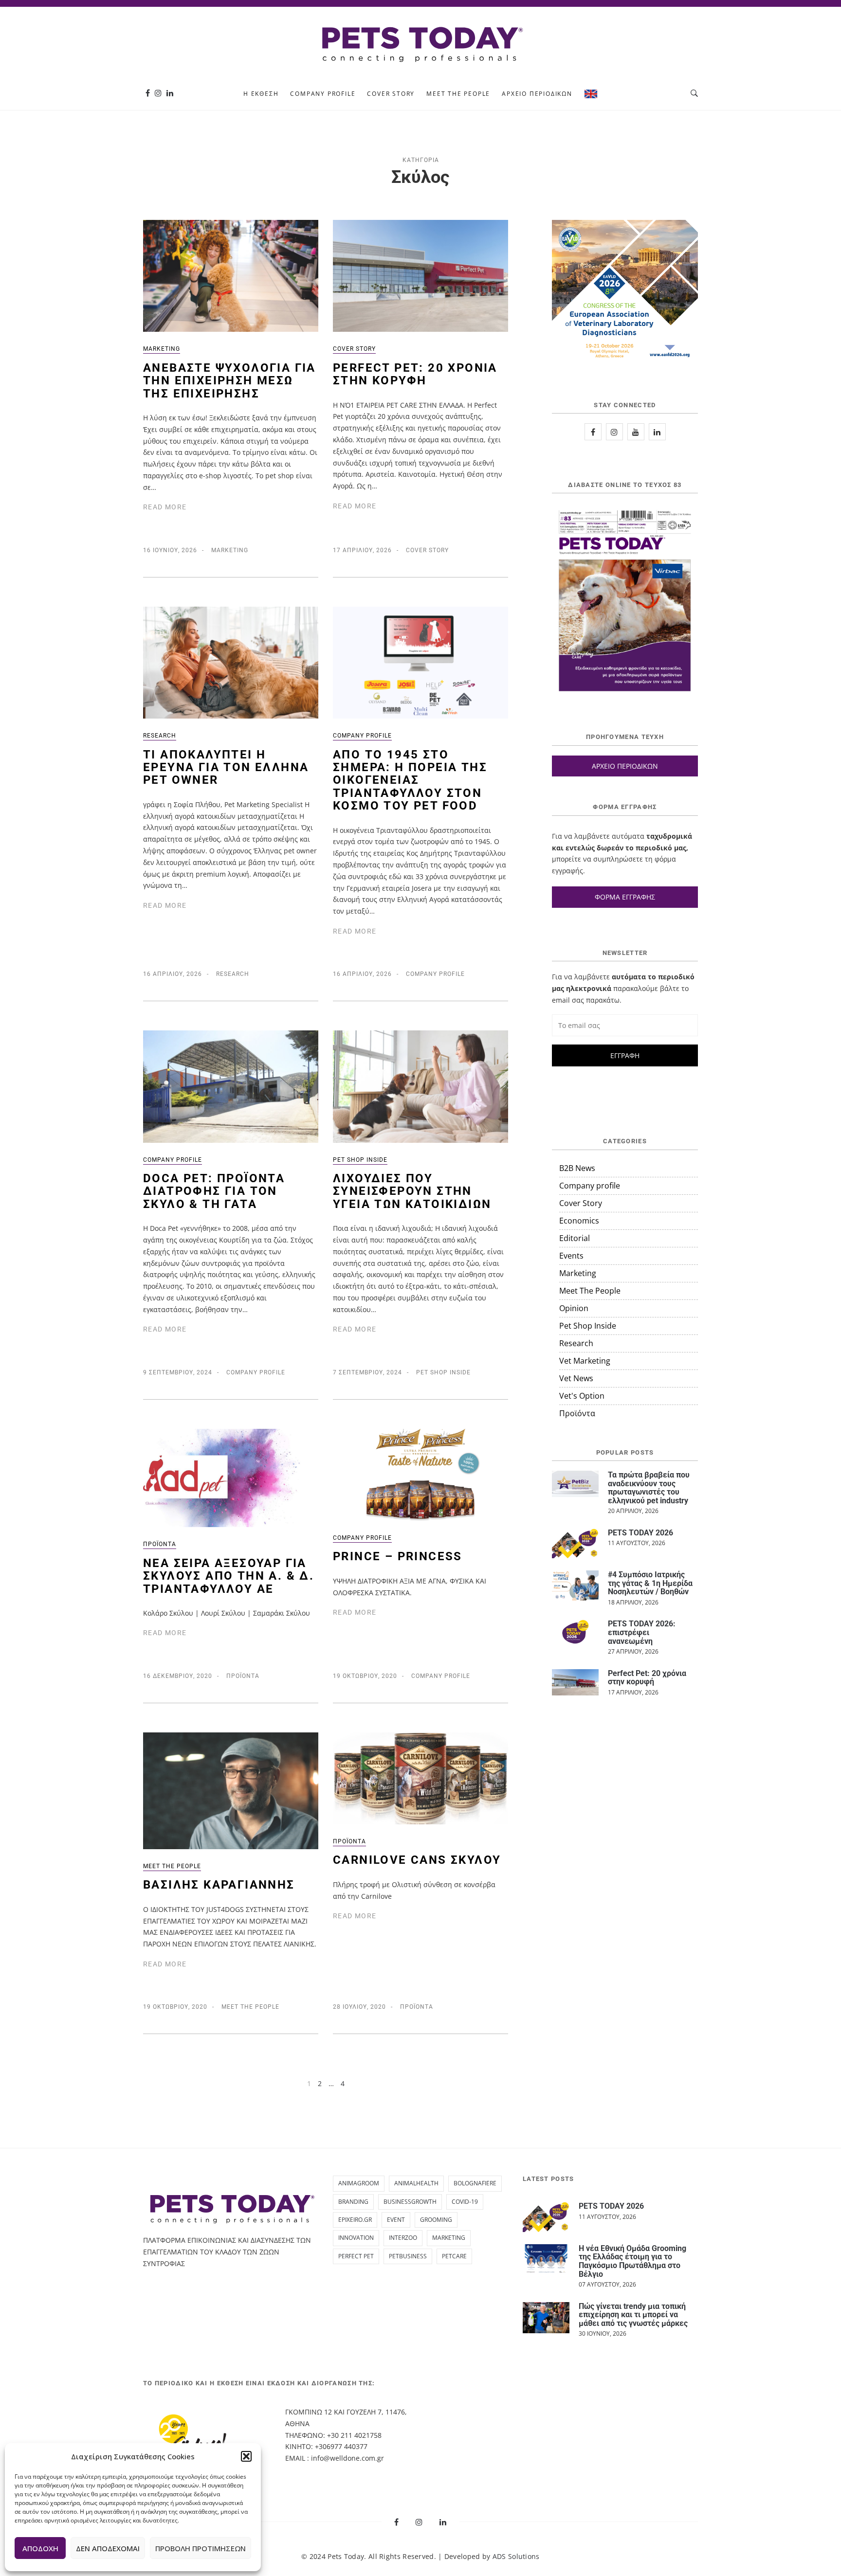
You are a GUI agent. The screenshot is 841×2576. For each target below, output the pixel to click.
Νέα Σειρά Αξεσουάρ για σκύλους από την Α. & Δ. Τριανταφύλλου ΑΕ (229, 1576)
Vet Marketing (585, 1361)
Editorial (575, 1238)
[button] (246, 2456)
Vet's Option (582, 1396)
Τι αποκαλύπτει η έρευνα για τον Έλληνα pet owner (226, 767)
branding (353, 2202)
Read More (165, 507)
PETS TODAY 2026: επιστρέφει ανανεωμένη (642, 1632)
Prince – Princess (398, 1556)
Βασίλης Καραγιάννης (219, 1885)
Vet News (576, 1378)
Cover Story (391, 94)
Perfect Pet (356, 2256)
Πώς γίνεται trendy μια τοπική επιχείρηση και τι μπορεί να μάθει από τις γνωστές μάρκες (633, 2315)
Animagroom (359, 2183)
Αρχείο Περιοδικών (537, 94)
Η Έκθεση (261, 94)
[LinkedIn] (657, 432)
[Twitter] (636, 432)
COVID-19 (465, 2202)
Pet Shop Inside (360, 1160)
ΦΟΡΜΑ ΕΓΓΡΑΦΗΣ (625, 897)
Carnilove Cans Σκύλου (417, 1860)
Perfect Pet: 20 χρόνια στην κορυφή (415, 374)
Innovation (356, 2238)
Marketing (162, 349)
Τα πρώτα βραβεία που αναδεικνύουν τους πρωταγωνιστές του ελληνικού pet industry (649, 1488)
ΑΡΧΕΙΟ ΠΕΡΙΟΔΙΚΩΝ (625, 766)
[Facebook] (148, 93)
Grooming (436, 2220)
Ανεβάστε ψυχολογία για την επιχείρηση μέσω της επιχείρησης (229, 381)
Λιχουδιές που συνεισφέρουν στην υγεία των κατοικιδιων (412, 1191)
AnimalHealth (416, 2183)
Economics (579, 1221)
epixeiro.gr (355, 2220)
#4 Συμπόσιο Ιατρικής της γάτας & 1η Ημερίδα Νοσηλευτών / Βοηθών (650, 1583)
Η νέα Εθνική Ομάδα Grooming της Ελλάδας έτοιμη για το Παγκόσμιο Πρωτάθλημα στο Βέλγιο (632, 2261)
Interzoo (403, 2238)
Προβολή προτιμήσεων (201, 2548)
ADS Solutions (516, 2556)
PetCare (454, 2256)
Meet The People (458, 94)
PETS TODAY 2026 (640, 1533)
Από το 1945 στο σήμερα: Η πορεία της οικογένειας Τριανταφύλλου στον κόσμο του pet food (410, 780)
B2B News (577, 1168)
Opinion (574, 1308)
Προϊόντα (160, 1544)
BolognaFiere (475, 2183)
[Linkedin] (170, 93)
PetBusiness (408, 2256)
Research (160, 736)
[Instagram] (158, 93)
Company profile (323, 94)
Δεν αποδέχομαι (108, 2548)
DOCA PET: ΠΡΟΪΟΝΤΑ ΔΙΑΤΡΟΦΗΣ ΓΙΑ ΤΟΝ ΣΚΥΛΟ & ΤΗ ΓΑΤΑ (214, 1191)
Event (396, 2220)
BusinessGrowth (410, 2202)
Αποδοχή (40, 2548)
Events (571, 1256)
